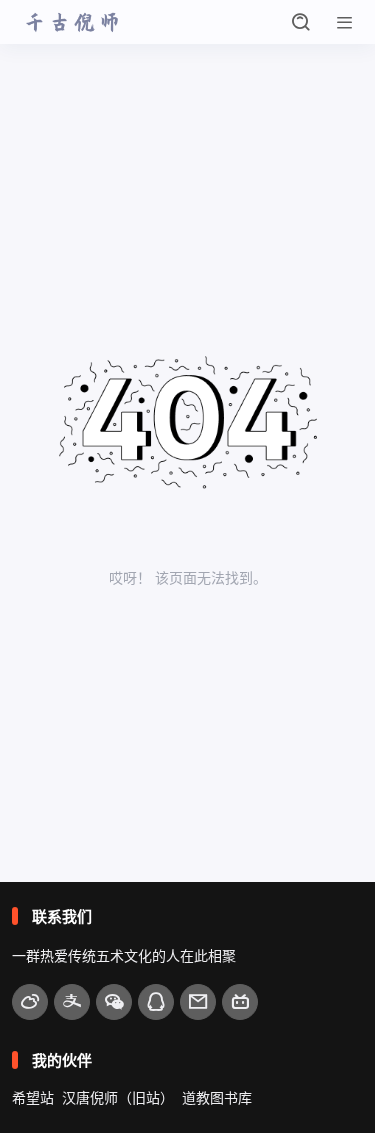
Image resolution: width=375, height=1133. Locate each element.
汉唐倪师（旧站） (118, 1097)
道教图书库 (217, 1097)
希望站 (33, 1097)
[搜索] (301, 22)
